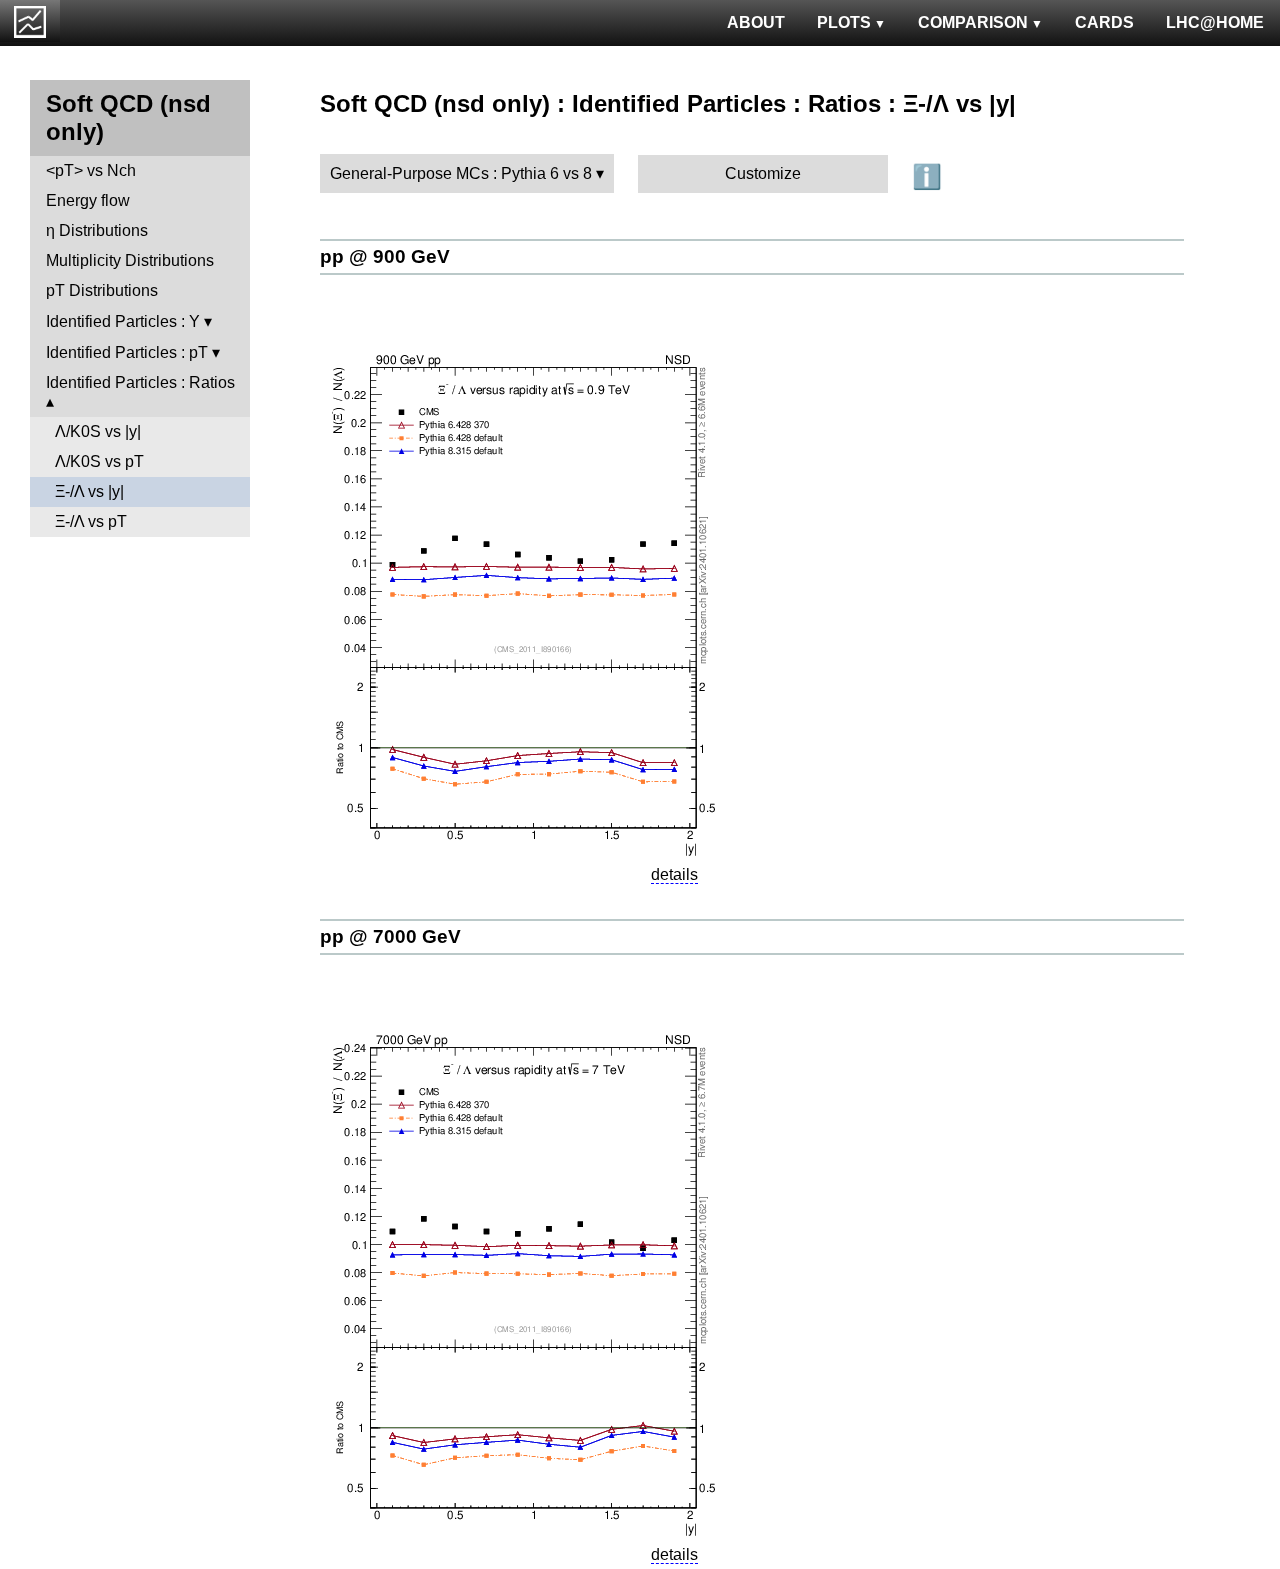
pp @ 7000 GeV (390, 936)
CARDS (1104, 22)
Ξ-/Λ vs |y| (89, 491)
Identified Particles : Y (123, 321)
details (674, 874)
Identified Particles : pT (127, 352)
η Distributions (97, 230)
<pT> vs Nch (91, 170)
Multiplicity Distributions (130, 260)
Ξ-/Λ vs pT (91, 521)
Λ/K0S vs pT (99, 461)
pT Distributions (102, 290)
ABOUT (756, 22)
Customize (763, 173)
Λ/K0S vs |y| (98, 431)
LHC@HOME (1215, 22)
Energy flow (88, 200)
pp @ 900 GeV (385, 256)
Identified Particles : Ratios (140, 382)
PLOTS (844, 22)
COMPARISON (973, 22)
